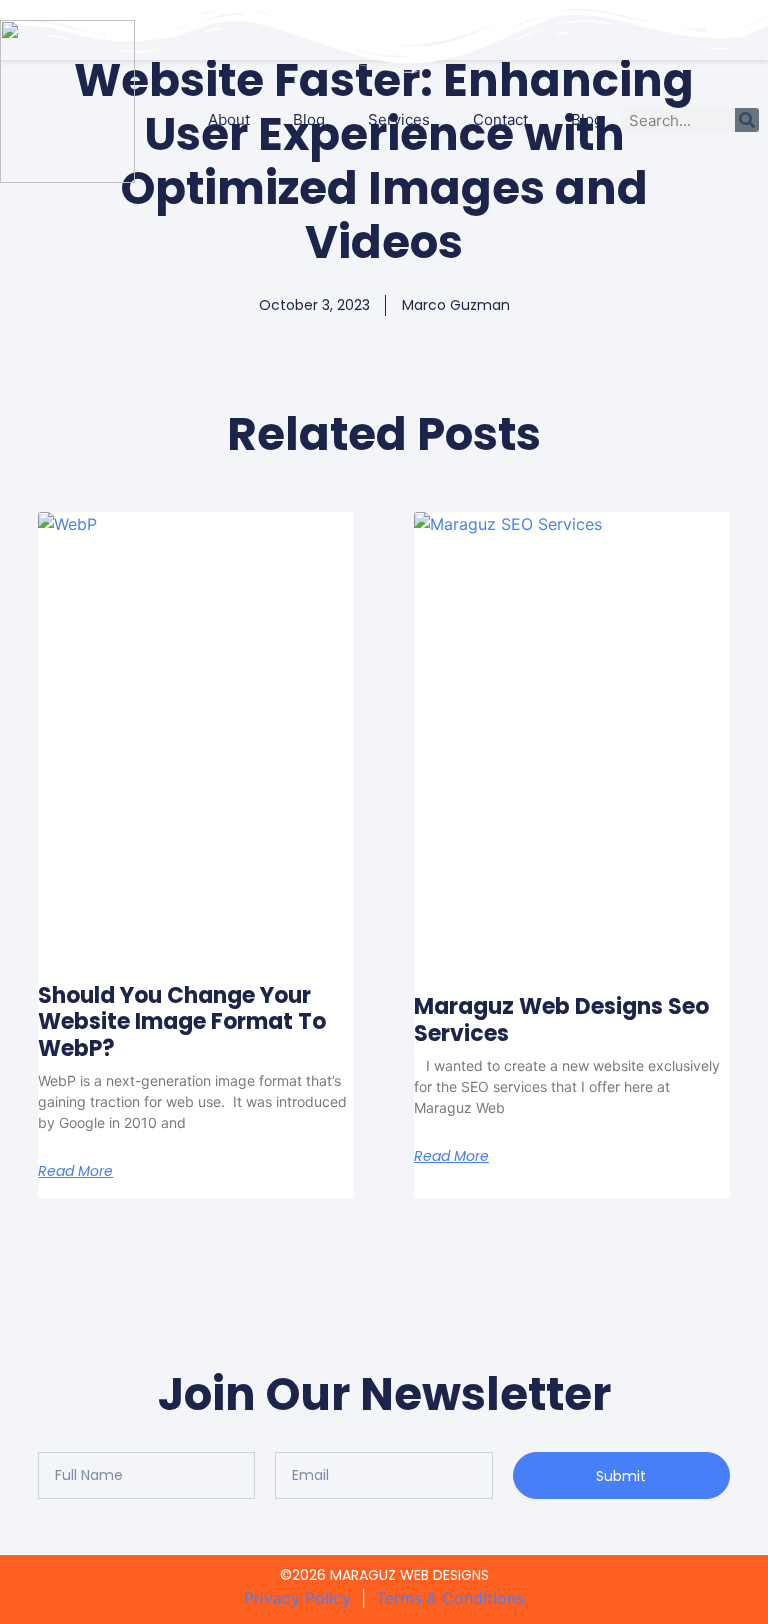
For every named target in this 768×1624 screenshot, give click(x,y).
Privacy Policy (302, 1598)
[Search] (747, 120)
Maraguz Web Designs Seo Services (561, 1019)
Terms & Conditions (450, 1598)
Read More (75, 1171)
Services (399, 119)
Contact (500, 119)
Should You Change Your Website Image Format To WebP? (182, 1022)
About (229, 119)
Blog (309, 119)
